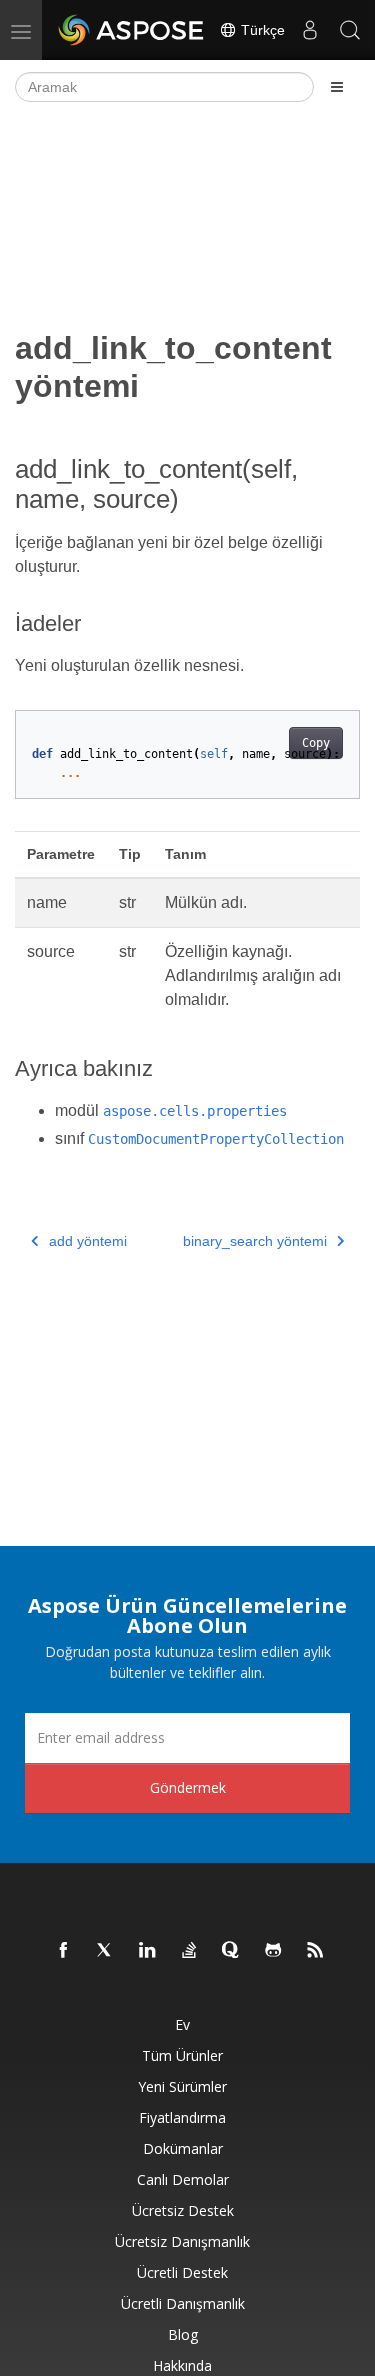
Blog (183, 2334)
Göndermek (188, 1787)
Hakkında (182, 2365)
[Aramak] (350, 30)
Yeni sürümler (182, 2086)
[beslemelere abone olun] (316, 1951)
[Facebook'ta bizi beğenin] (64, 1951)
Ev (182, 2024)
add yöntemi (88, 1241)
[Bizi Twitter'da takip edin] (106, 1951)
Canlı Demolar (183, 2179)
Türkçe (261, 30)
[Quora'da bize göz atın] (232, 1951)
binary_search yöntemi (255, 1241)
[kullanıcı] (310, 30)
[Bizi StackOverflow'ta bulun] (190, 1951)
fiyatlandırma (182, 2117)
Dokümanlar (183, 2148)
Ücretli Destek (182, 2272)
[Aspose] (132, 30)
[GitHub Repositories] (274, 1951)
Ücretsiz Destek (183, 2210)
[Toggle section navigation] (337, 87)
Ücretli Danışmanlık (183, 2303)
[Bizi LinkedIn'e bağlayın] (148, 1951)
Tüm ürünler (182, 2055)
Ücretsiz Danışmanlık (182, 2241)
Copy (316, 743)
